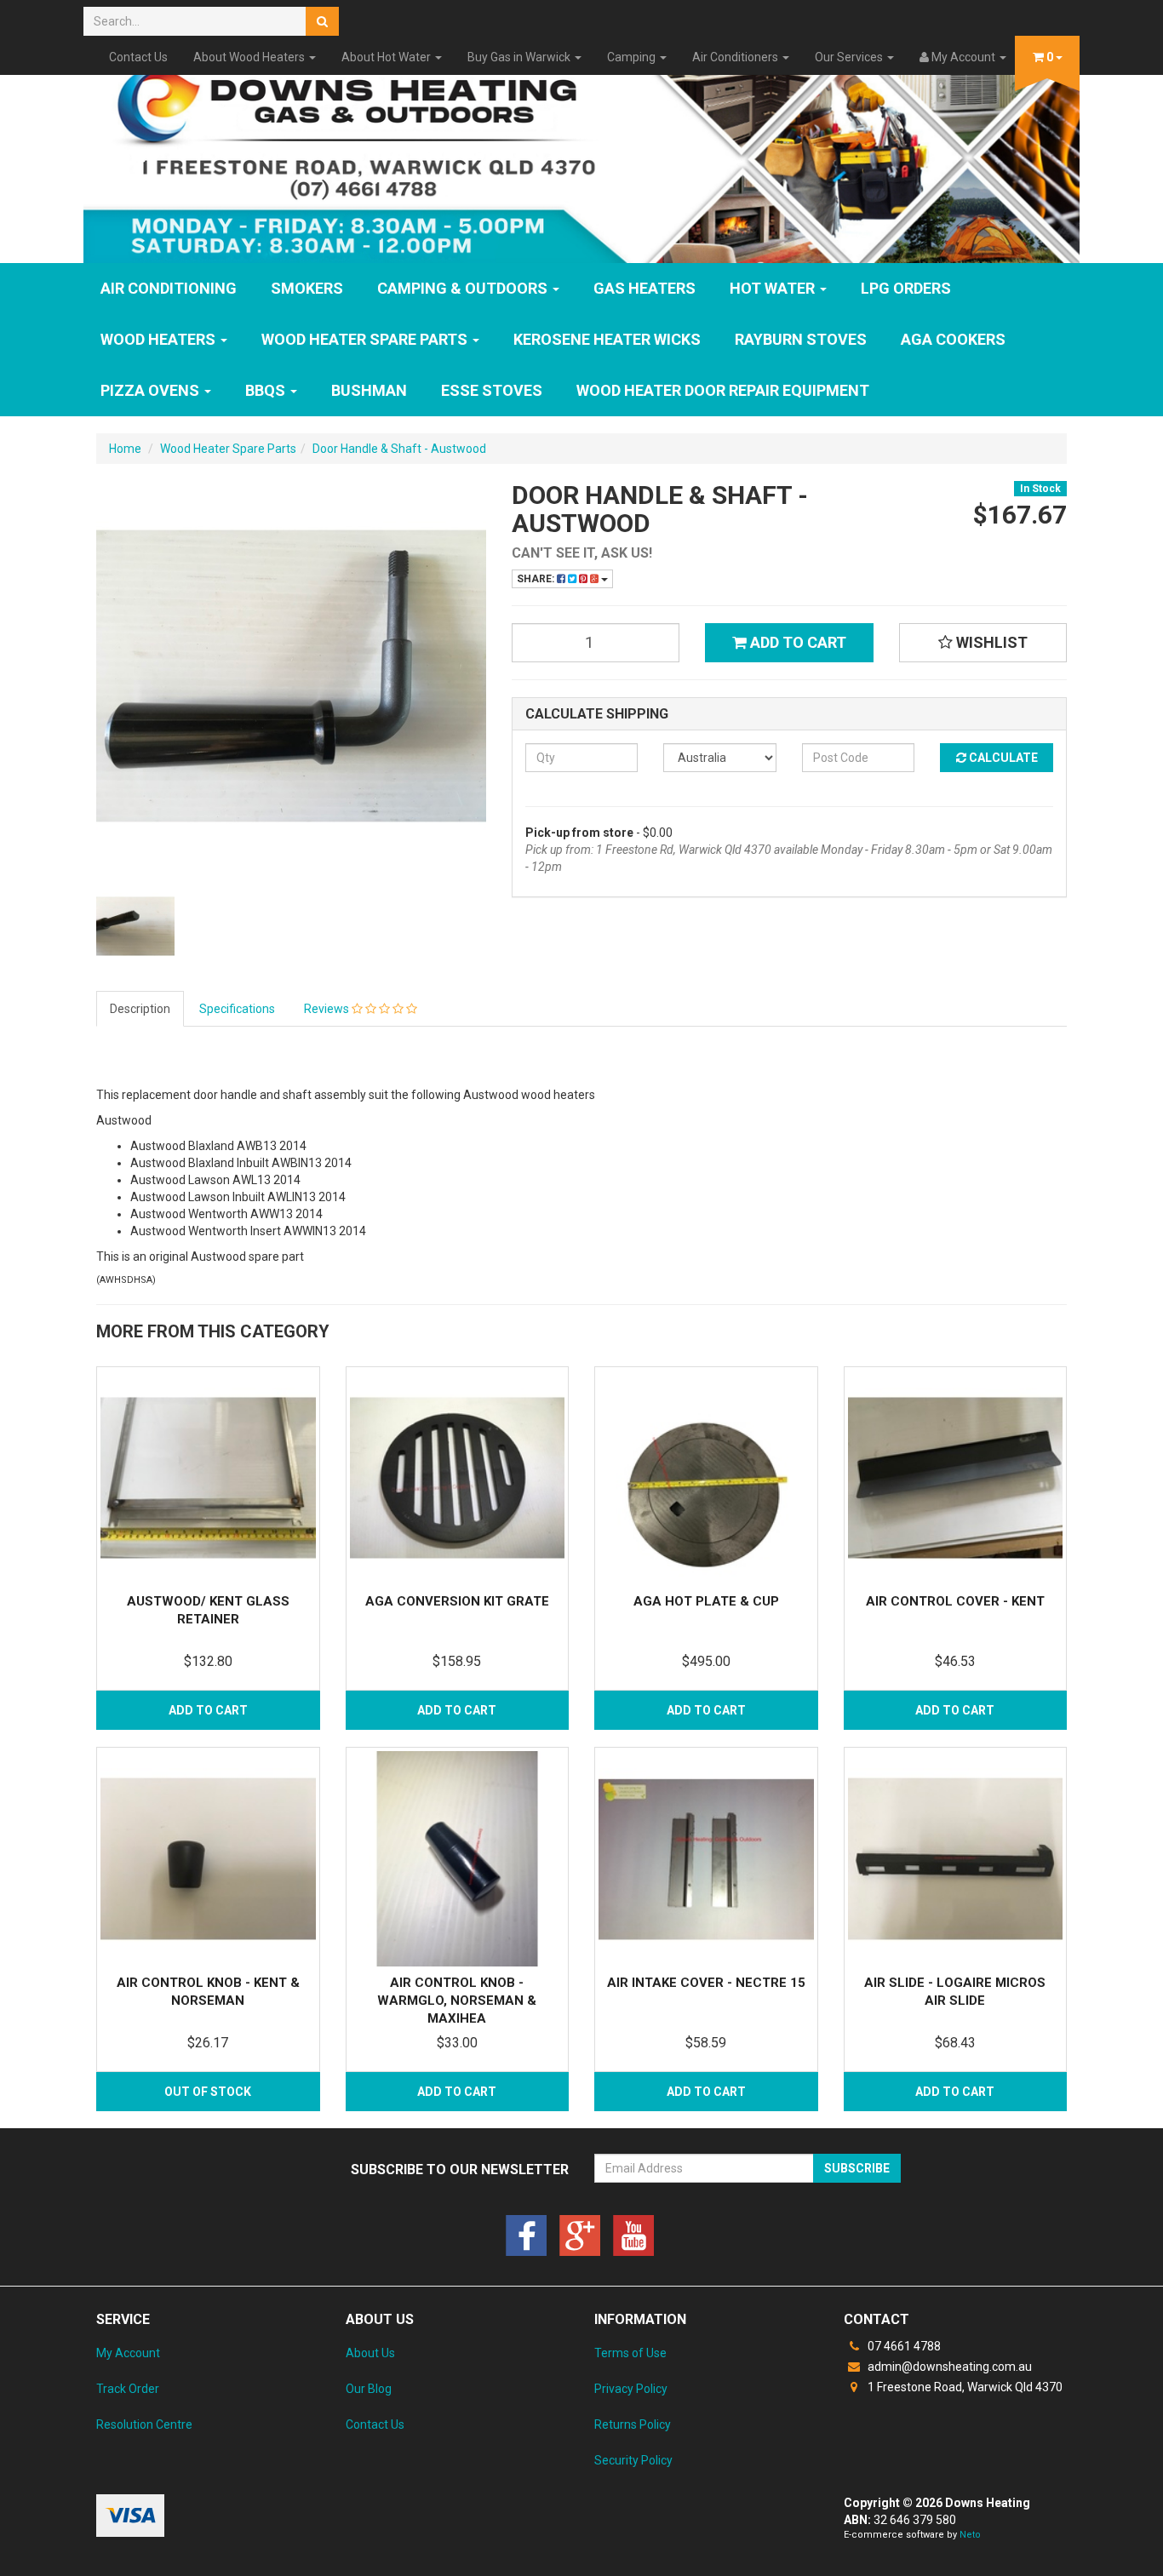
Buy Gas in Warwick (520, 57)
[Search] (322, 21)
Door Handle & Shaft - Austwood (399, 449)
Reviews (328, 1009)
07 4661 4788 (903, 2346)
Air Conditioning (169, 288)
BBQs (267, 390)
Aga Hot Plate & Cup (706, 1601)
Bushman (369, 390)
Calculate (1002, 758)
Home (125, 449)
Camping (633, 57)
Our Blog (369, 2389)
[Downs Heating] (581, 156)
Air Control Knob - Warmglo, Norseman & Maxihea (457, 2001)
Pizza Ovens (152, 390)
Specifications (237, 1009)
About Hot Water (387, 57)
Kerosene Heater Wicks (607, 339)
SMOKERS (307, 288)
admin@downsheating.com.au (948, 2367)
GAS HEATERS (645, 288)
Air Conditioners (736, 57)
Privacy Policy (631, 2389)
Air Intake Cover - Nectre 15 (706, 1983)
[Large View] (135, 926)
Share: (537, 579)
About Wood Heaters (250, 57)
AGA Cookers (953, 339)
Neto (970, 2535)
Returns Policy (633, 2424)
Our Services (850, 57)
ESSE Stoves (492, 390)
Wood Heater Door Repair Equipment (723, 390)
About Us (370, 2353)
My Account (128, 2353)
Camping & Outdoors (464, 288)
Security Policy (633, 2460)
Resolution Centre (144, 2424)
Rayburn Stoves (801, 339)
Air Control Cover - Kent (955, 1601)
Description (140, 1009)
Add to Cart (796, 642)
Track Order (128, 2389)
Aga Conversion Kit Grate (457, 1601)
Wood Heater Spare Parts (366, 339)
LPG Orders (906, 288)
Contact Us (138, 57)
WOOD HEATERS (160, 339)
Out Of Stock (208, 2092)
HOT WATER (774, 288)
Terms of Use (630, 2353)
